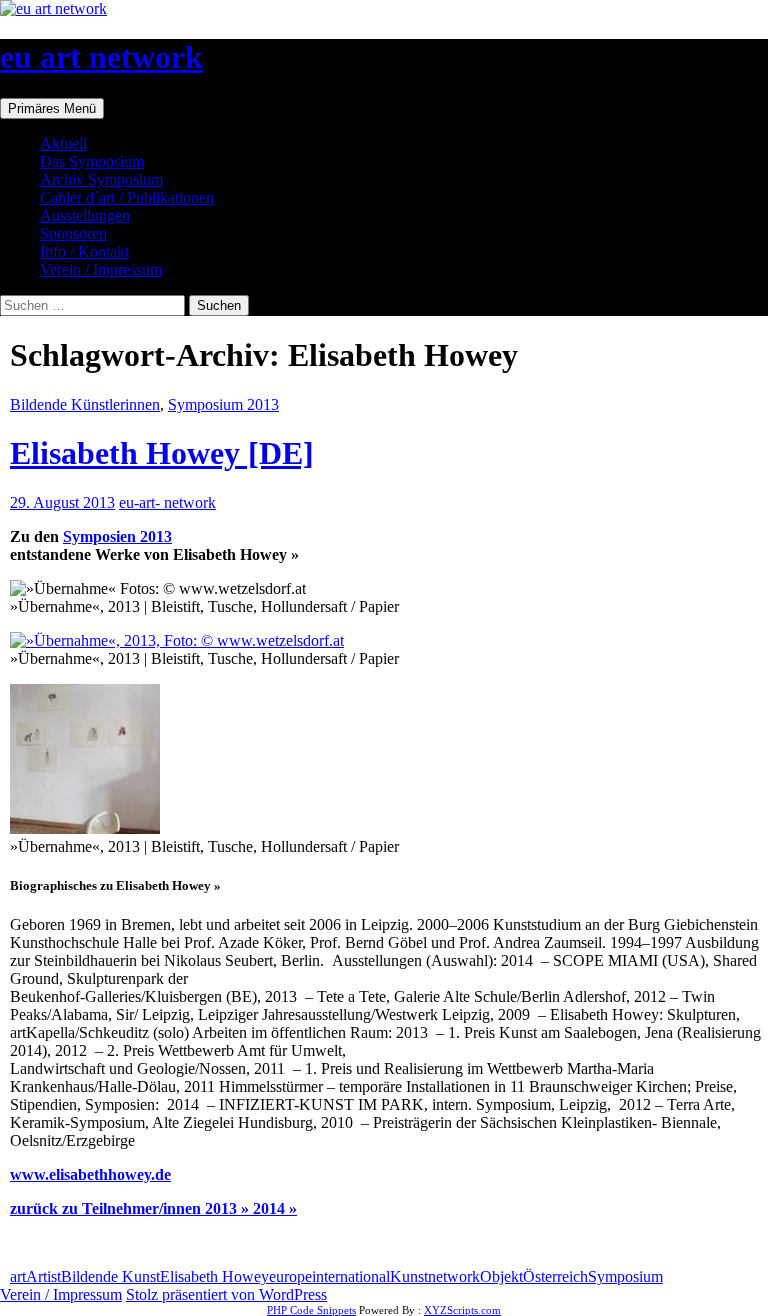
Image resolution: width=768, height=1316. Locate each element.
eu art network (101, 57)
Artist (43, 1276)
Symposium (625, 1276)
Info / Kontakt (84, 251)
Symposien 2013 (117, 536)
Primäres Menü (52, 108)
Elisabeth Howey (214, 1276)
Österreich (555, 1276)
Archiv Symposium (101, 179)
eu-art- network (167, 502)
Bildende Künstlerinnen (85, 404)
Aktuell (63, 143)
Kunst (409, 1276)
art (18, 1276)
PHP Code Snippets (311, 1310)
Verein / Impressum (101, 269)
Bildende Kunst (110, 1276)
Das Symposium (92, 161)
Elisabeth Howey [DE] (162, 453)
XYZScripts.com (462, 1310)
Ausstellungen (85, 215)
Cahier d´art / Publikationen (127, 197)
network (454, 1276)
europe (290, 1276)
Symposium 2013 (223, 404)
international (351, 1276)
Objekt (501, 1276)
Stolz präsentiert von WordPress (226, 1294)
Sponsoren (73, 233)
